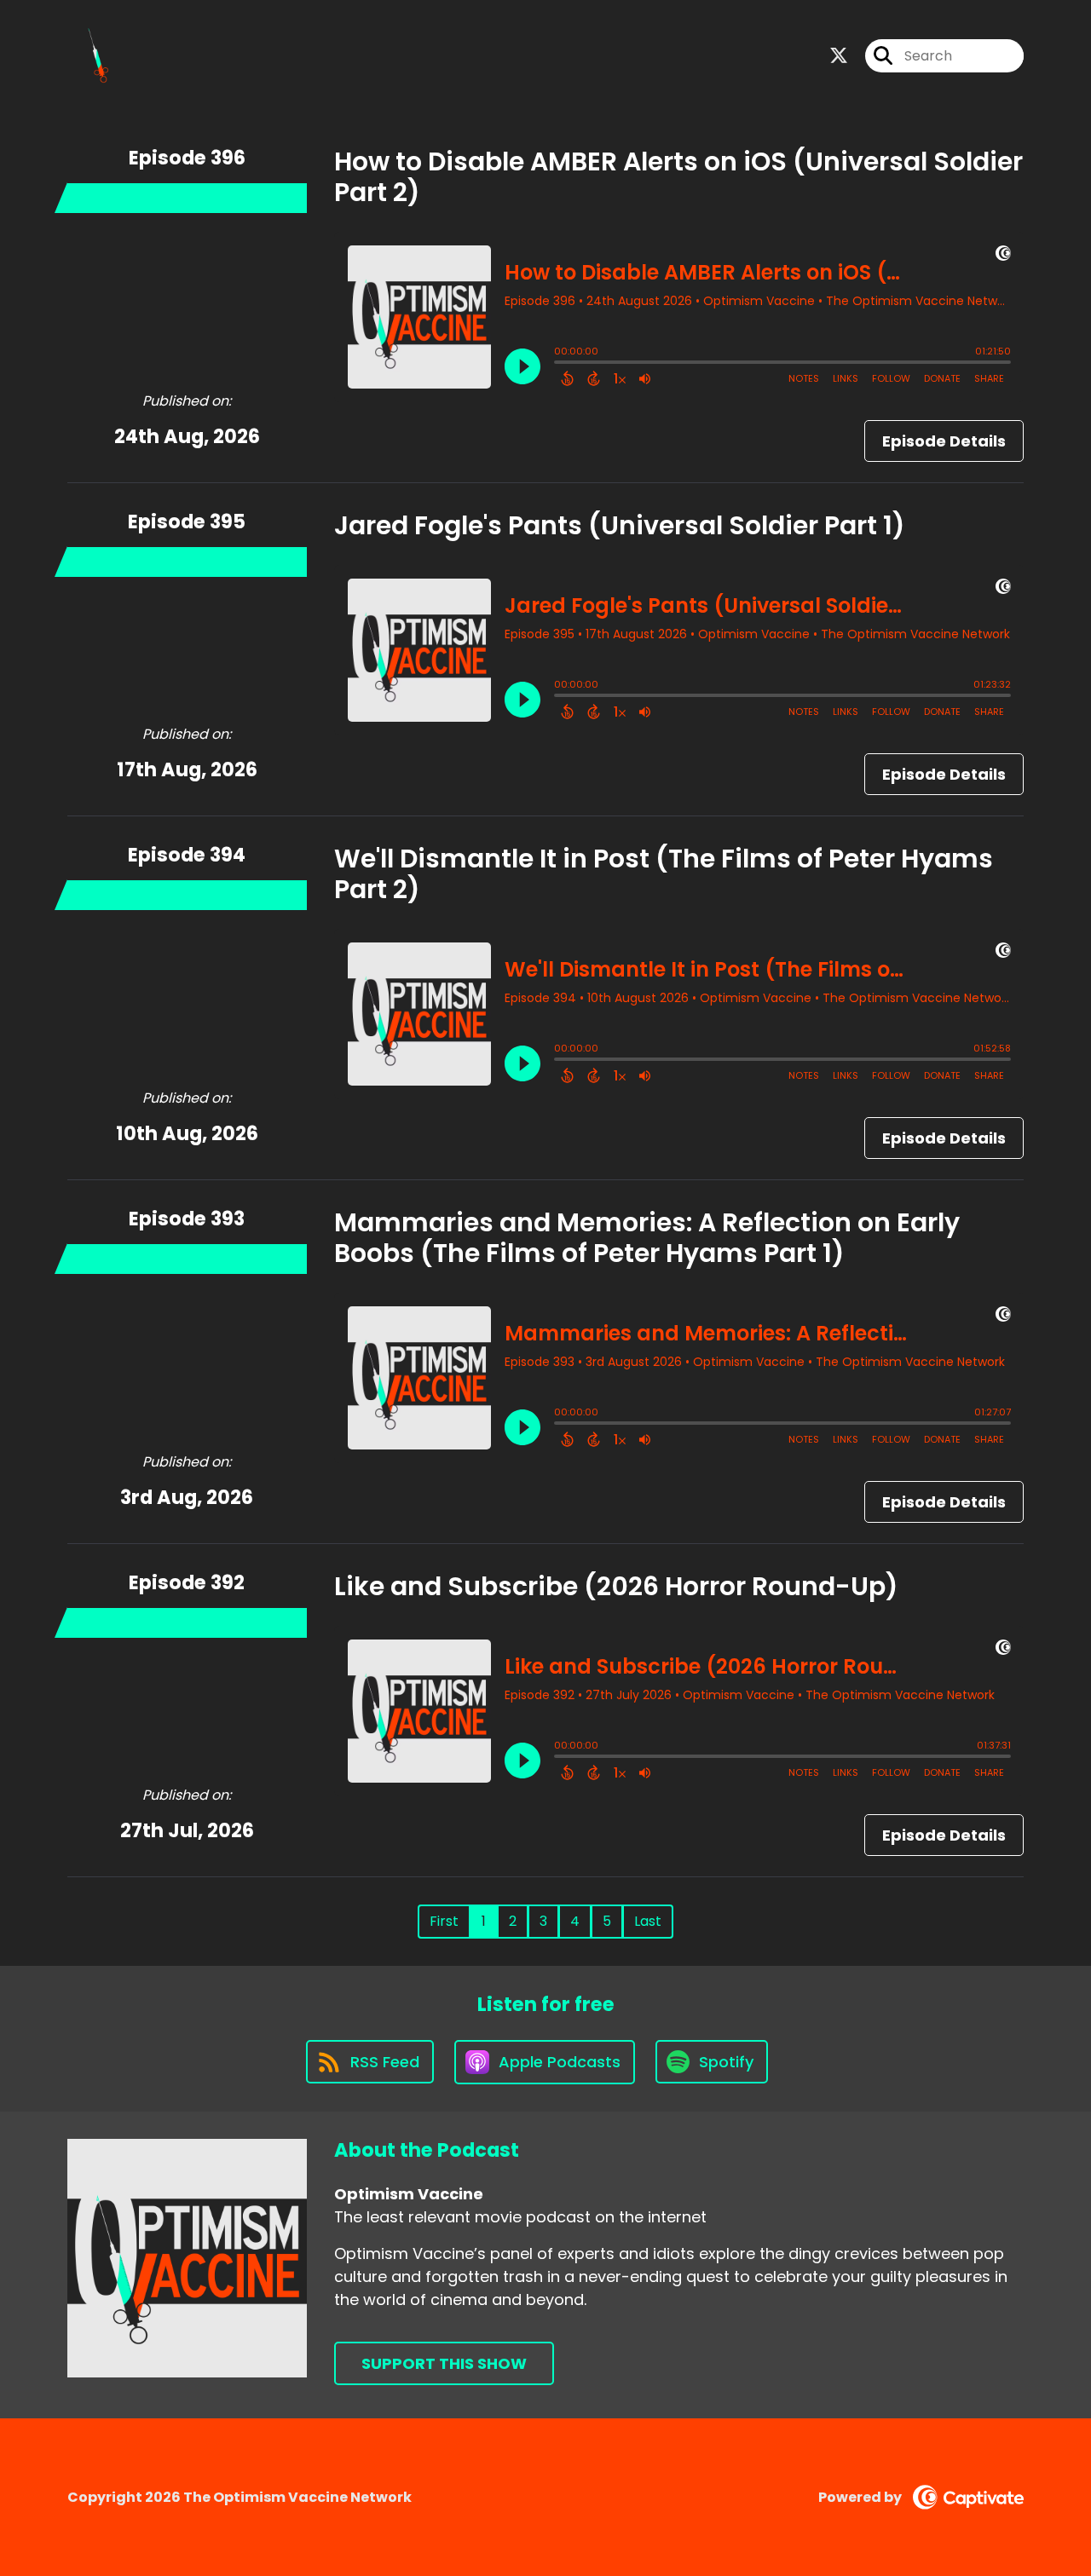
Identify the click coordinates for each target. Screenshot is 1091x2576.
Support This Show (444, 2363)
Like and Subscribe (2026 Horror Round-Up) (616, 1586)
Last (648, 1921)
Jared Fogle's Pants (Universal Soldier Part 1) (620, 525)
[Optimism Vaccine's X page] (839, 56)
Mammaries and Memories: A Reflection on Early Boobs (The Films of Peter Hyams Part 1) (647, 1238)
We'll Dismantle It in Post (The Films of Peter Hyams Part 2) (664, 874)
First (444, 1921)
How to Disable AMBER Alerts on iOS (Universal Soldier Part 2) (678, 177)
